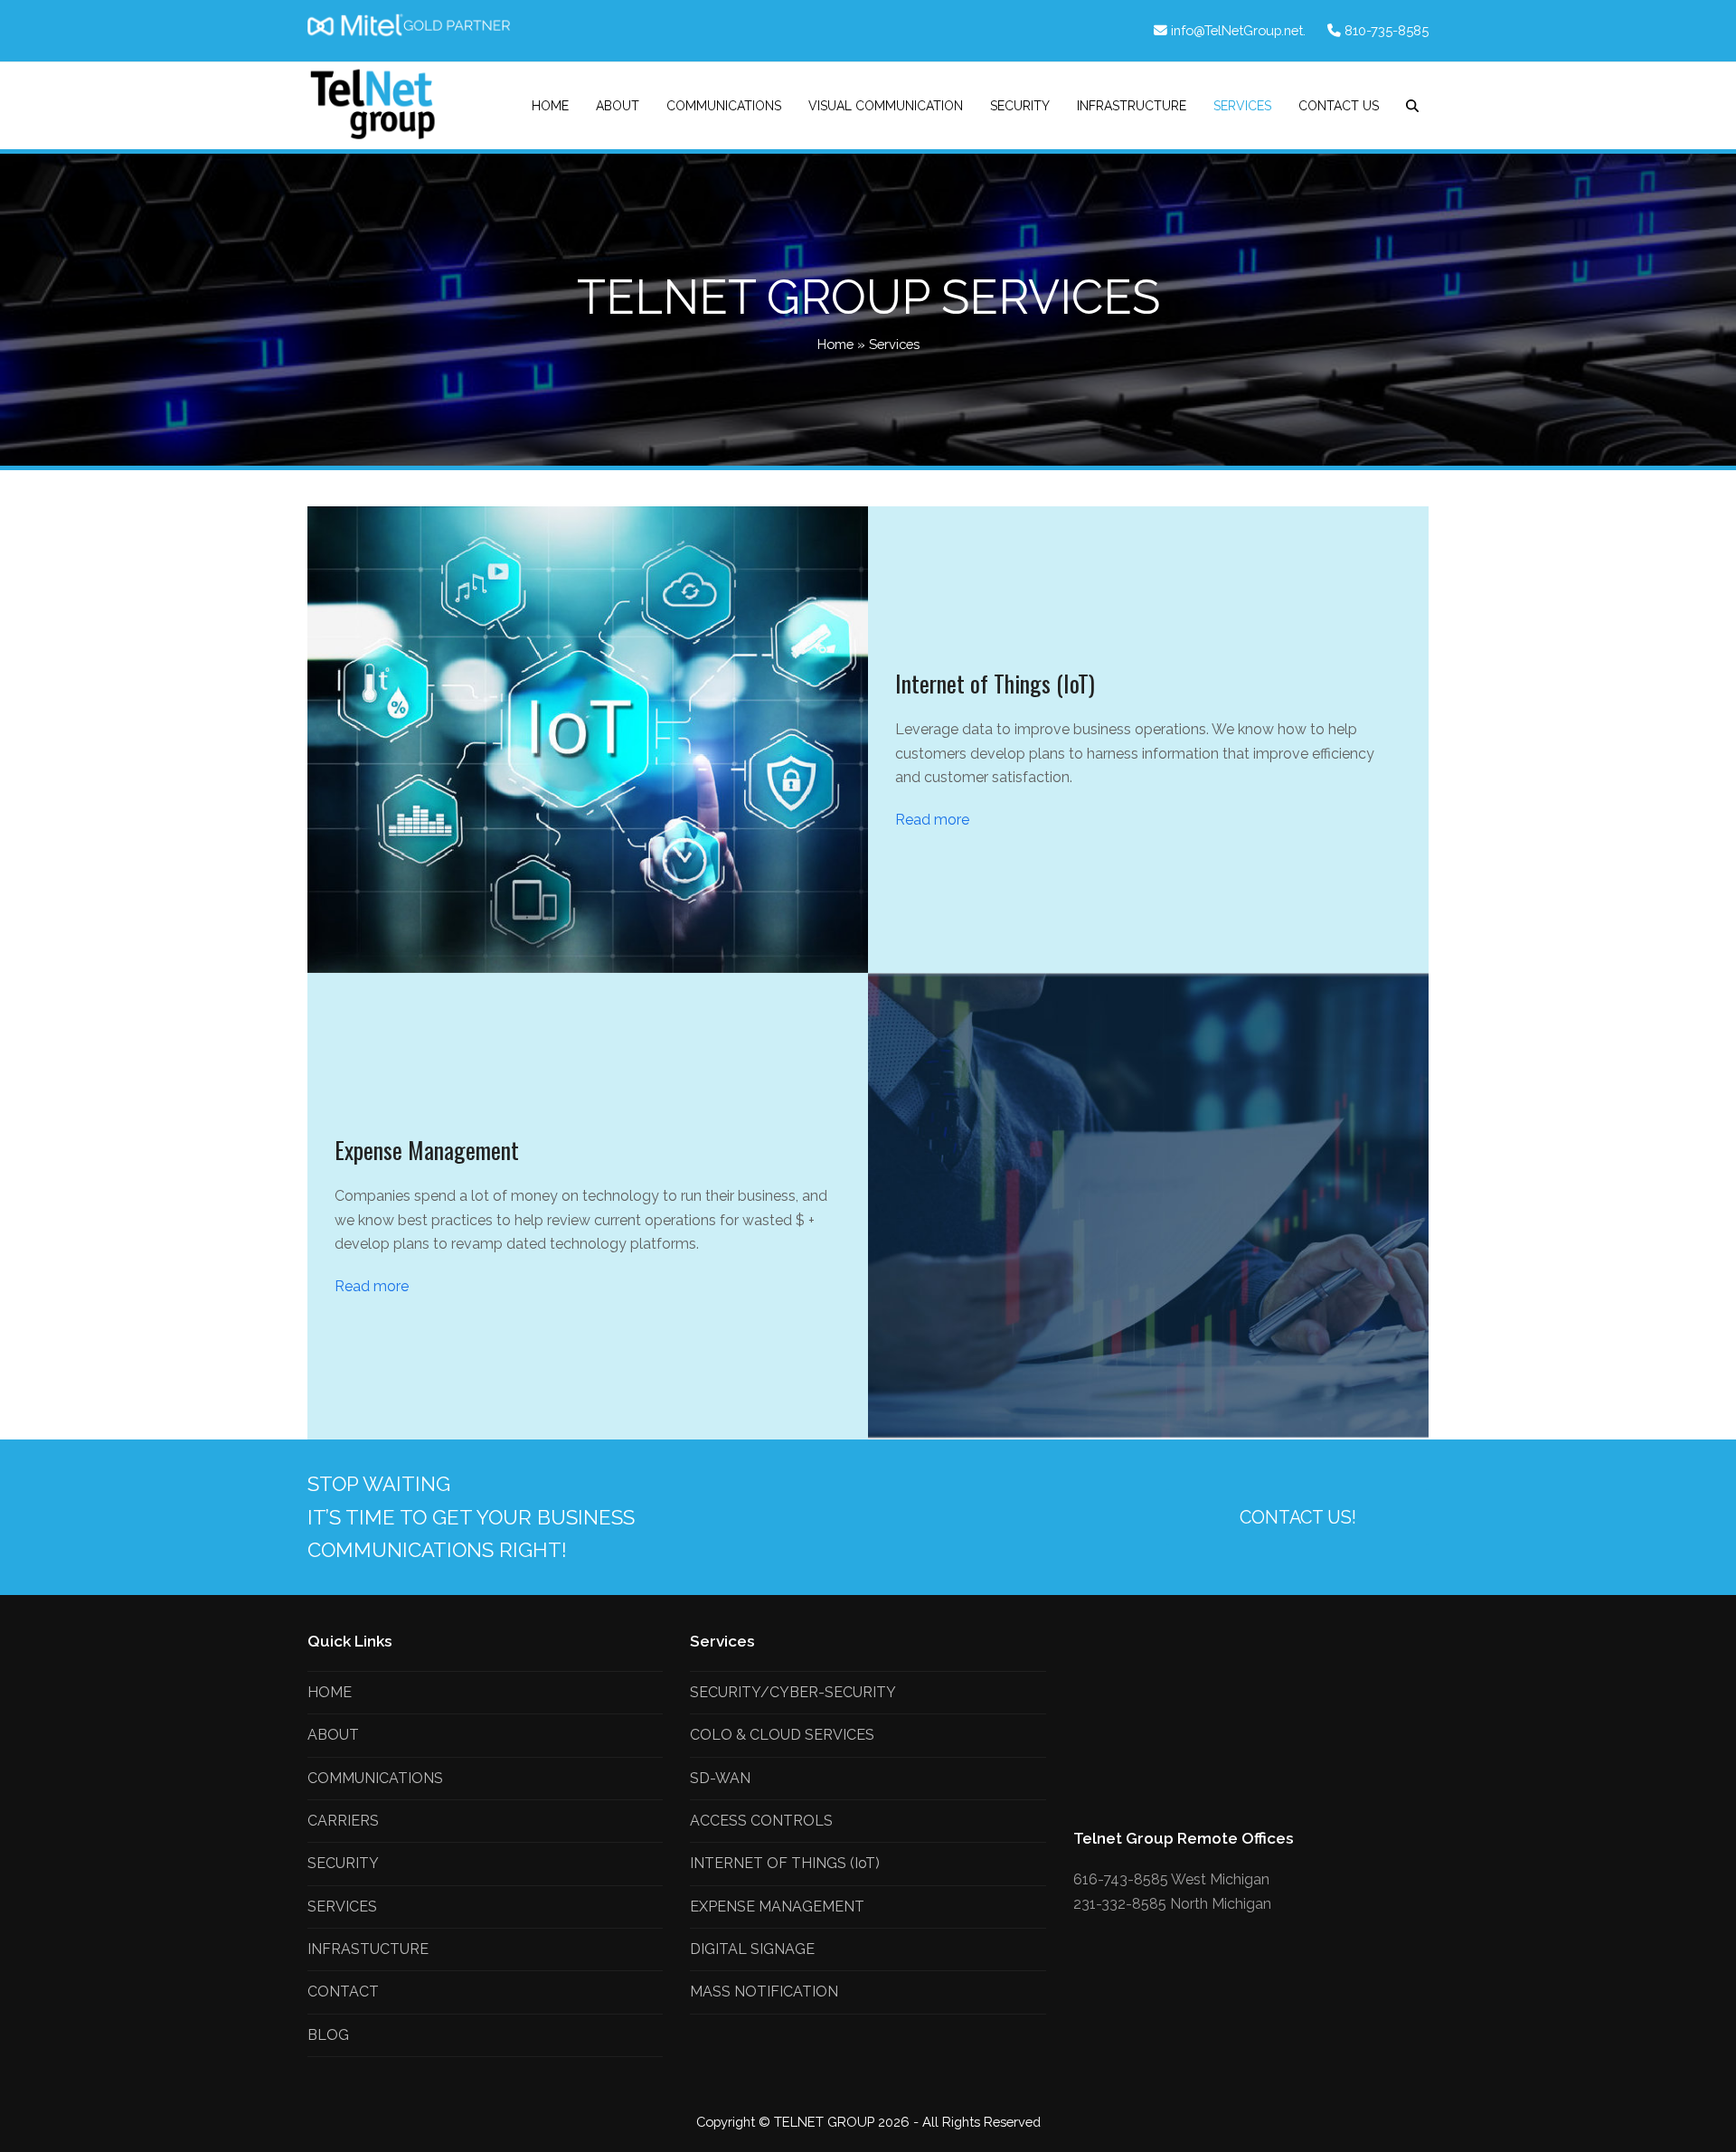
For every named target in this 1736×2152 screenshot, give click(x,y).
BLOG (328, 2035)
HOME (330, 1692)
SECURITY (343, 1863)
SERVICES (342, 1907)
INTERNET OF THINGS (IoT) (785, 1863)
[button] (1412, 106)
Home (835, 344)
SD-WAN (720, 1778)
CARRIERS (343, 1821)
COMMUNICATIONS (375, 1778)
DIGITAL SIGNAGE (752, 1949)
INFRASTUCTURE (368, 1949)
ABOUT (333, 1735)
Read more (932, 820)
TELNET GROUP (826, 2122)
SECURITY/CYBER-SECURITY (793, 1692)
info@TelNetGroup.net (1237, 30)
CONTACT (343, 1992)
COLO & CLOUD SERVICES (782, 1735)
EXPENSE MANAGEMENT (777, 1907)
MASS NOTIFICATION (764, 1992)
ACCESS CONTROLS (761, 1821)
